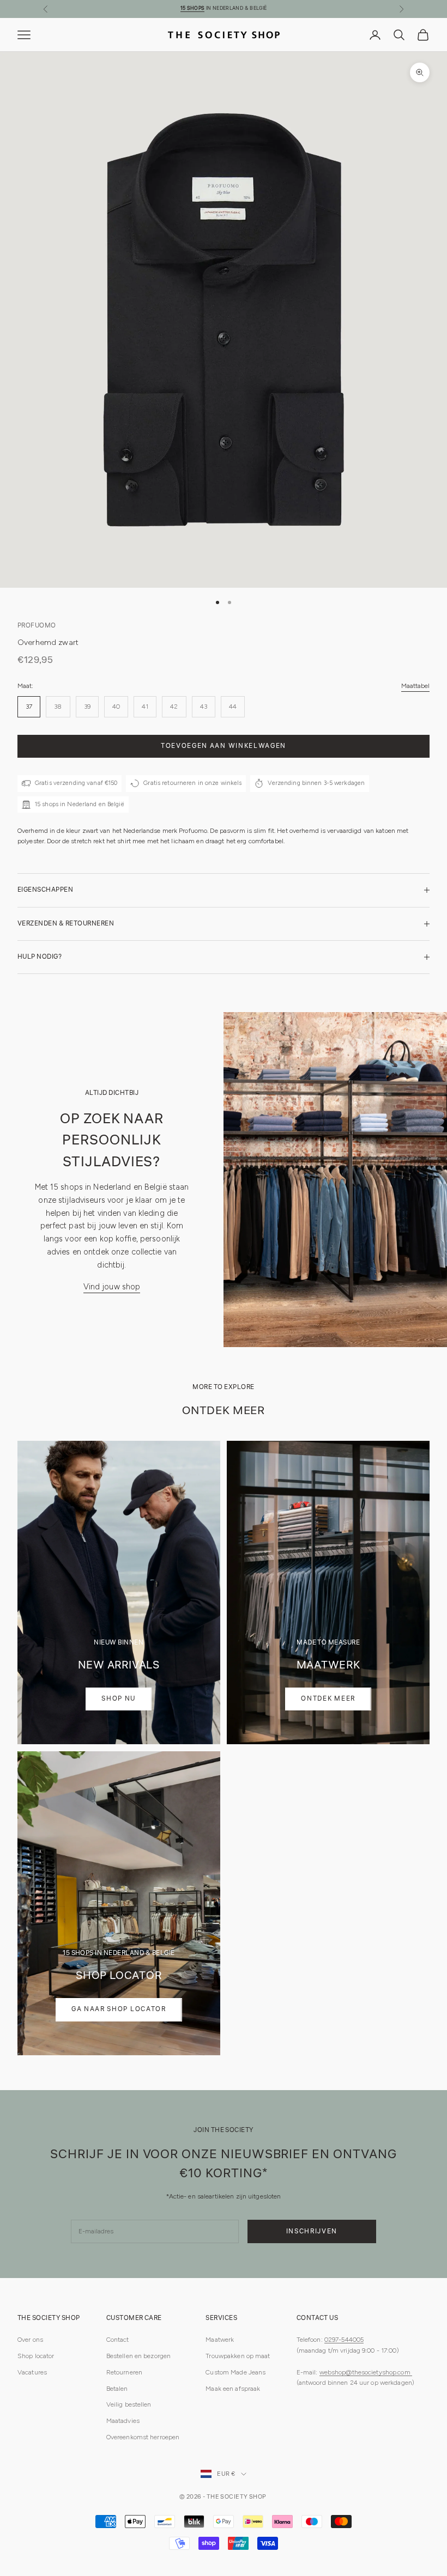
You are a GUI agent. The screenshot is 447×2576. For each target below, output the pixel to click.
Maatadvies (123, 2421)
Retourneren (124, 2372)
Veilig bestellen (129, 2404)
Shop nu (119, 1699)
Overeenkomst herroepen (143, 2437)
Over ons (30, 2340)
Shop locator (36, 2356)
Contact (118, 2340)
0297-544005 (344, 2340)
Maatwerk (220, 2340)
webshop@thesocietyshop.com (366, 2372)
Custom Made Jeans (235, 2372)
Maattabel (415, 686)
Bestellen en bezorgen (139, 2356)
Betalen (117, 2389)
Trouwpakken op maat (238, 2356)
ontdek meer (328, 1699)
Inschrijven (312, 2231)
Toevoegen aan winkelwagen (224, 746)
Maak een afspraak (233, 2389)
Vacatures (32, 2372)
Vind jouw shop (112, 1287)
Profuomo (37, 626)
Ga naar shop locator (119, 2009)
